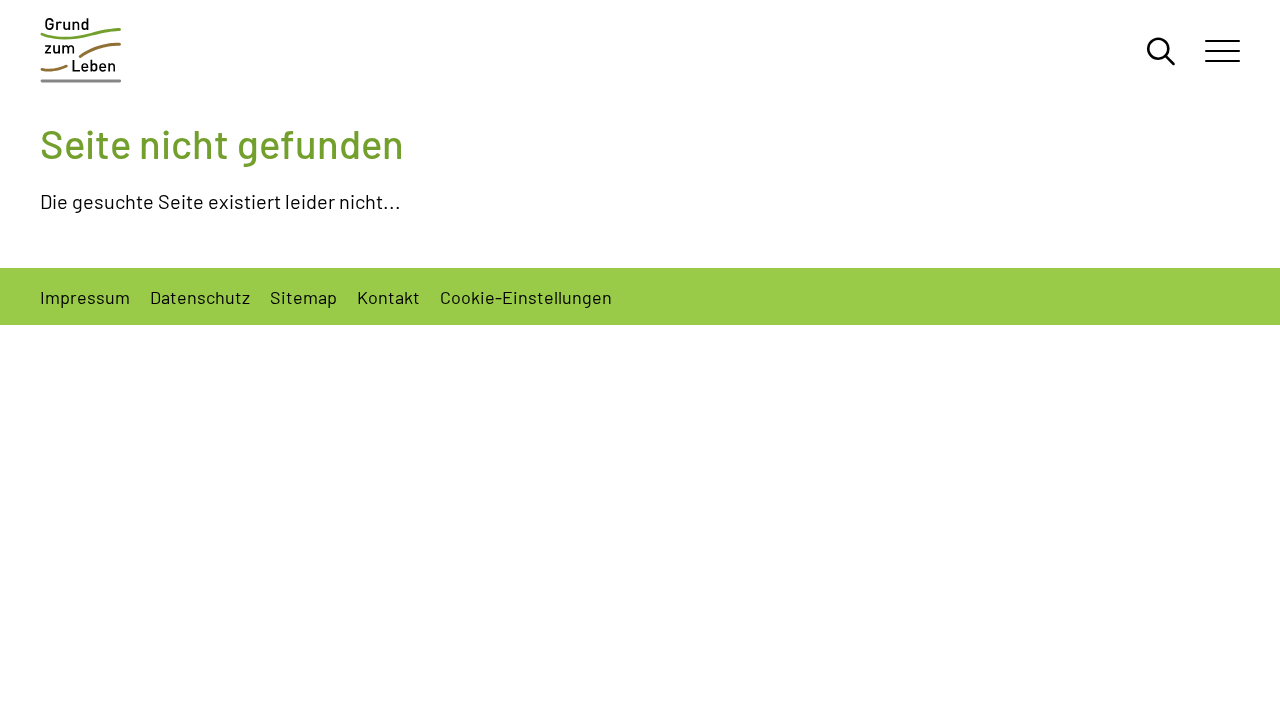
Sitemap (303, 296)
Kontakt (388, 296)
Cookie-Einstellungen (526, 296)
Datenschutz (200, 296)
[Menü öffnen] (1222, 50)
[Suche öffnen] (1161, 50)
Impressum (85, 296)
